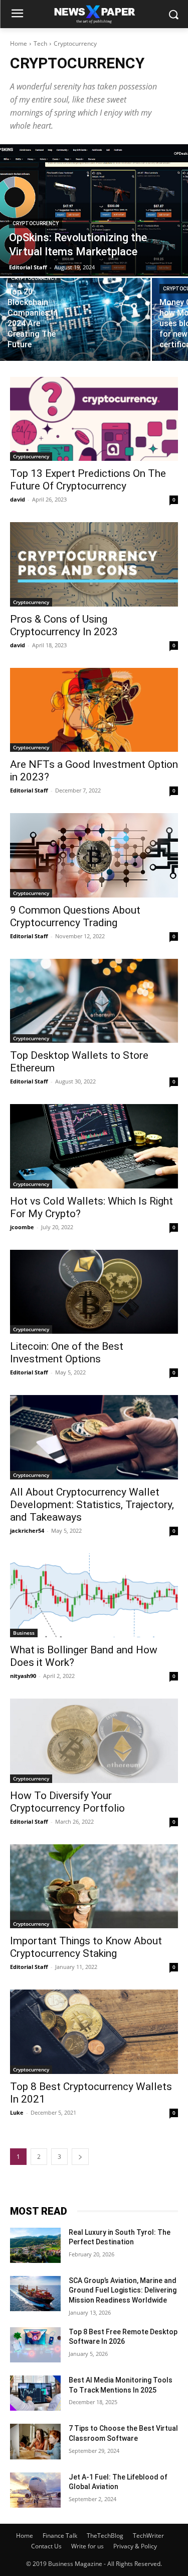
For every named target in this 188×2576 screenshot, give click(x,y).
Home (19, 43)
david (18, 499)
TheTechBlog (105, 2536)
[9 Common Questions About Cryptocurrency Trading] (94, 855)
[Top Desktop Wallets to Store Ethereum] (94, 1001)
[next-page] (80, 2157)
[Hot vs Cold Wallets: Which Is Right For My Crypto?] (94, 1146)
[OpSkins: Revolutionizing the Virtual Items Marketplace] (94, 210)
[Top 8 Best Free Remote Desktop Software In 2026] (35, 2345)
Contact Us (46, 2546)
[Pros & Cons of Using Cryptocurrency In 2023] (94, 564)
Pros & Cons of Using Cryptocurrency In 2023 (64, 625)
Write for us (87, 2546)
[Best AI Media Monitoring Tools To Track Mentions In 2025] (35, 2393)
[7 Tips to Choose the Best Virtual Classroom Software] (35, 2441)
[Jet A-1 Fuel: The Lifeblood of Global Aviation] (35, 2490)
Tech (40, 43)
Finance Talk (60, 2536)
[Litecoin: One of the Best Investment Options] (94, 1292)
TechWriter (148, 2536)
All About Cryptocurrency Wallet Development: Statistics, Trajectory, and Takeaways (92, 1505)
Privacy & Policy (135, 2546)
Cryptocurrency (36, 223)
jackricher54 (27, 1530)
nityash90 (23, 1676)
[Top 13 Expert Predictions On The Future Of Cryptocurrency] (94, 419)
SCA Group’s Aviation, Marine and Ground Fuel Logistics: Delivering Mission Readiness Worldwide (123, 2290)
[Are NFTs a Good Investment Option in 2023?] (94, 710)
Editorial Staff (29, 790)
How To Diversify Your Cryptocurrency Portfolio (67, 1802)
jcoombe (22, 1227)
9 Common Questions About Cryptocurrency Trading (75, 916)
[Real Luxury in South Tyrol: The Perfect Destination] (35, 2245)
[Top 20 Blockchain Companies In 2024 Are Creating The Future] (75, 319)
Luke (17, 2112)
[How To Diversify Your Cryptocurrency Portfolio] (94, 1741)
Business (24, 1633)
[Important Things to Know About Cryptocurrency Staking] (94, 1887)
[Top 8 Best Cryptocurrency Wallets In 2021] (94, 2032)
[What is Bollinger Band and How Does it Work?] (94, 1596)
